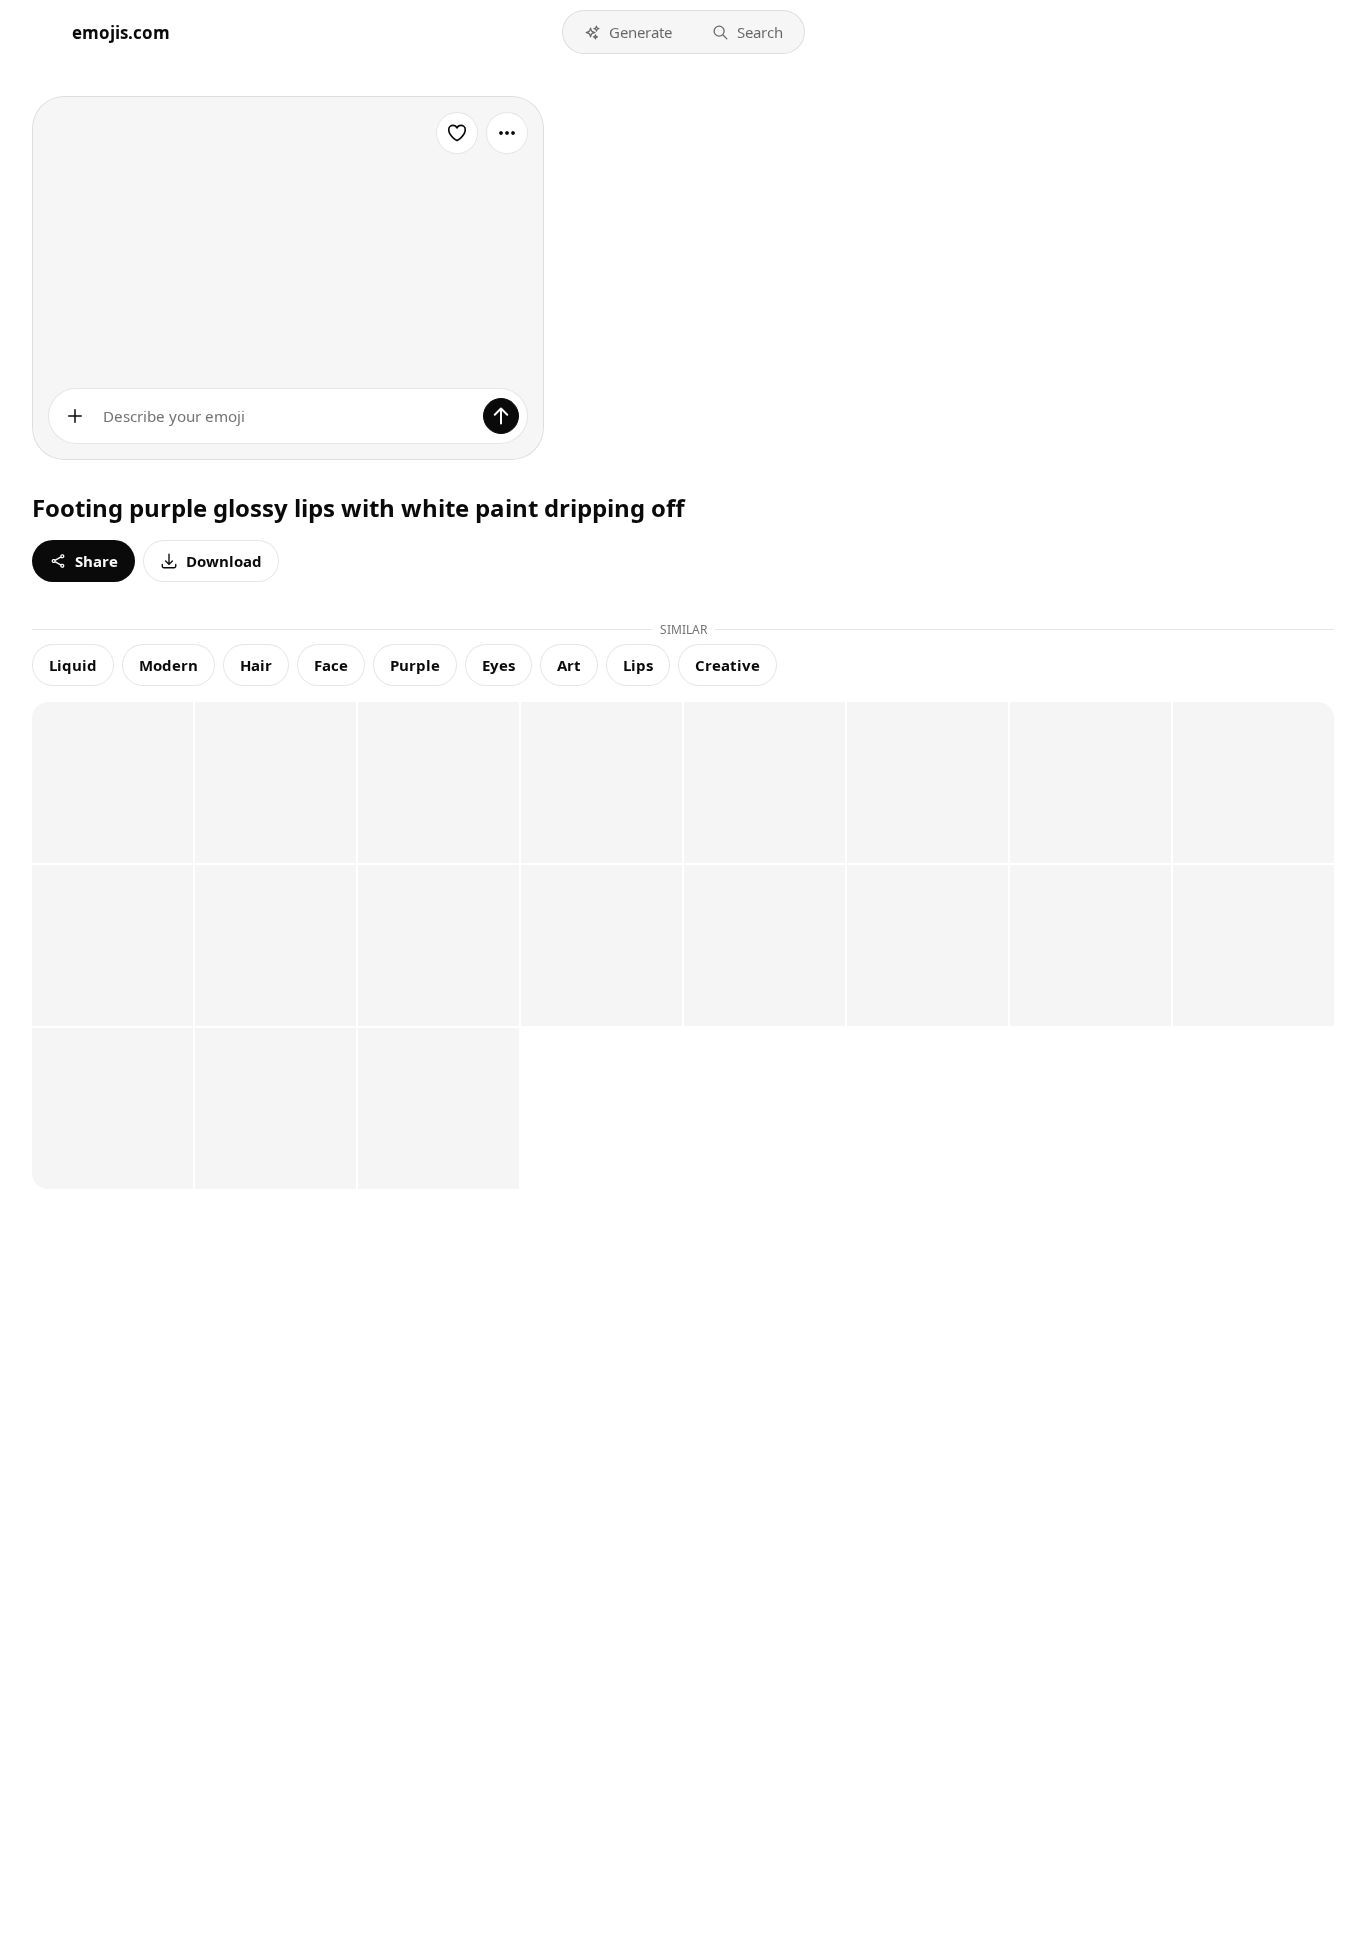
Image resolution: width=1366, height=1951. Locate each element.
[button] (628, 32)
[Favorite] (457, 133)
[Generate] (501, 416)
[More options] (507, 133)
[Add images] (75, 416)
